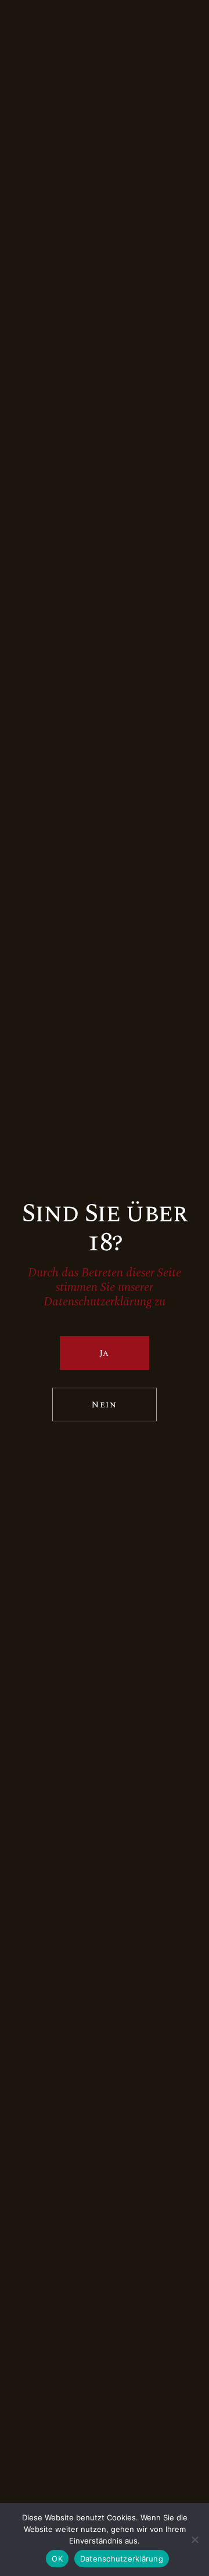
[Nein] (194, 2539)
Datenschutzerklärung (122, 2559)
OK (57, 2559)
